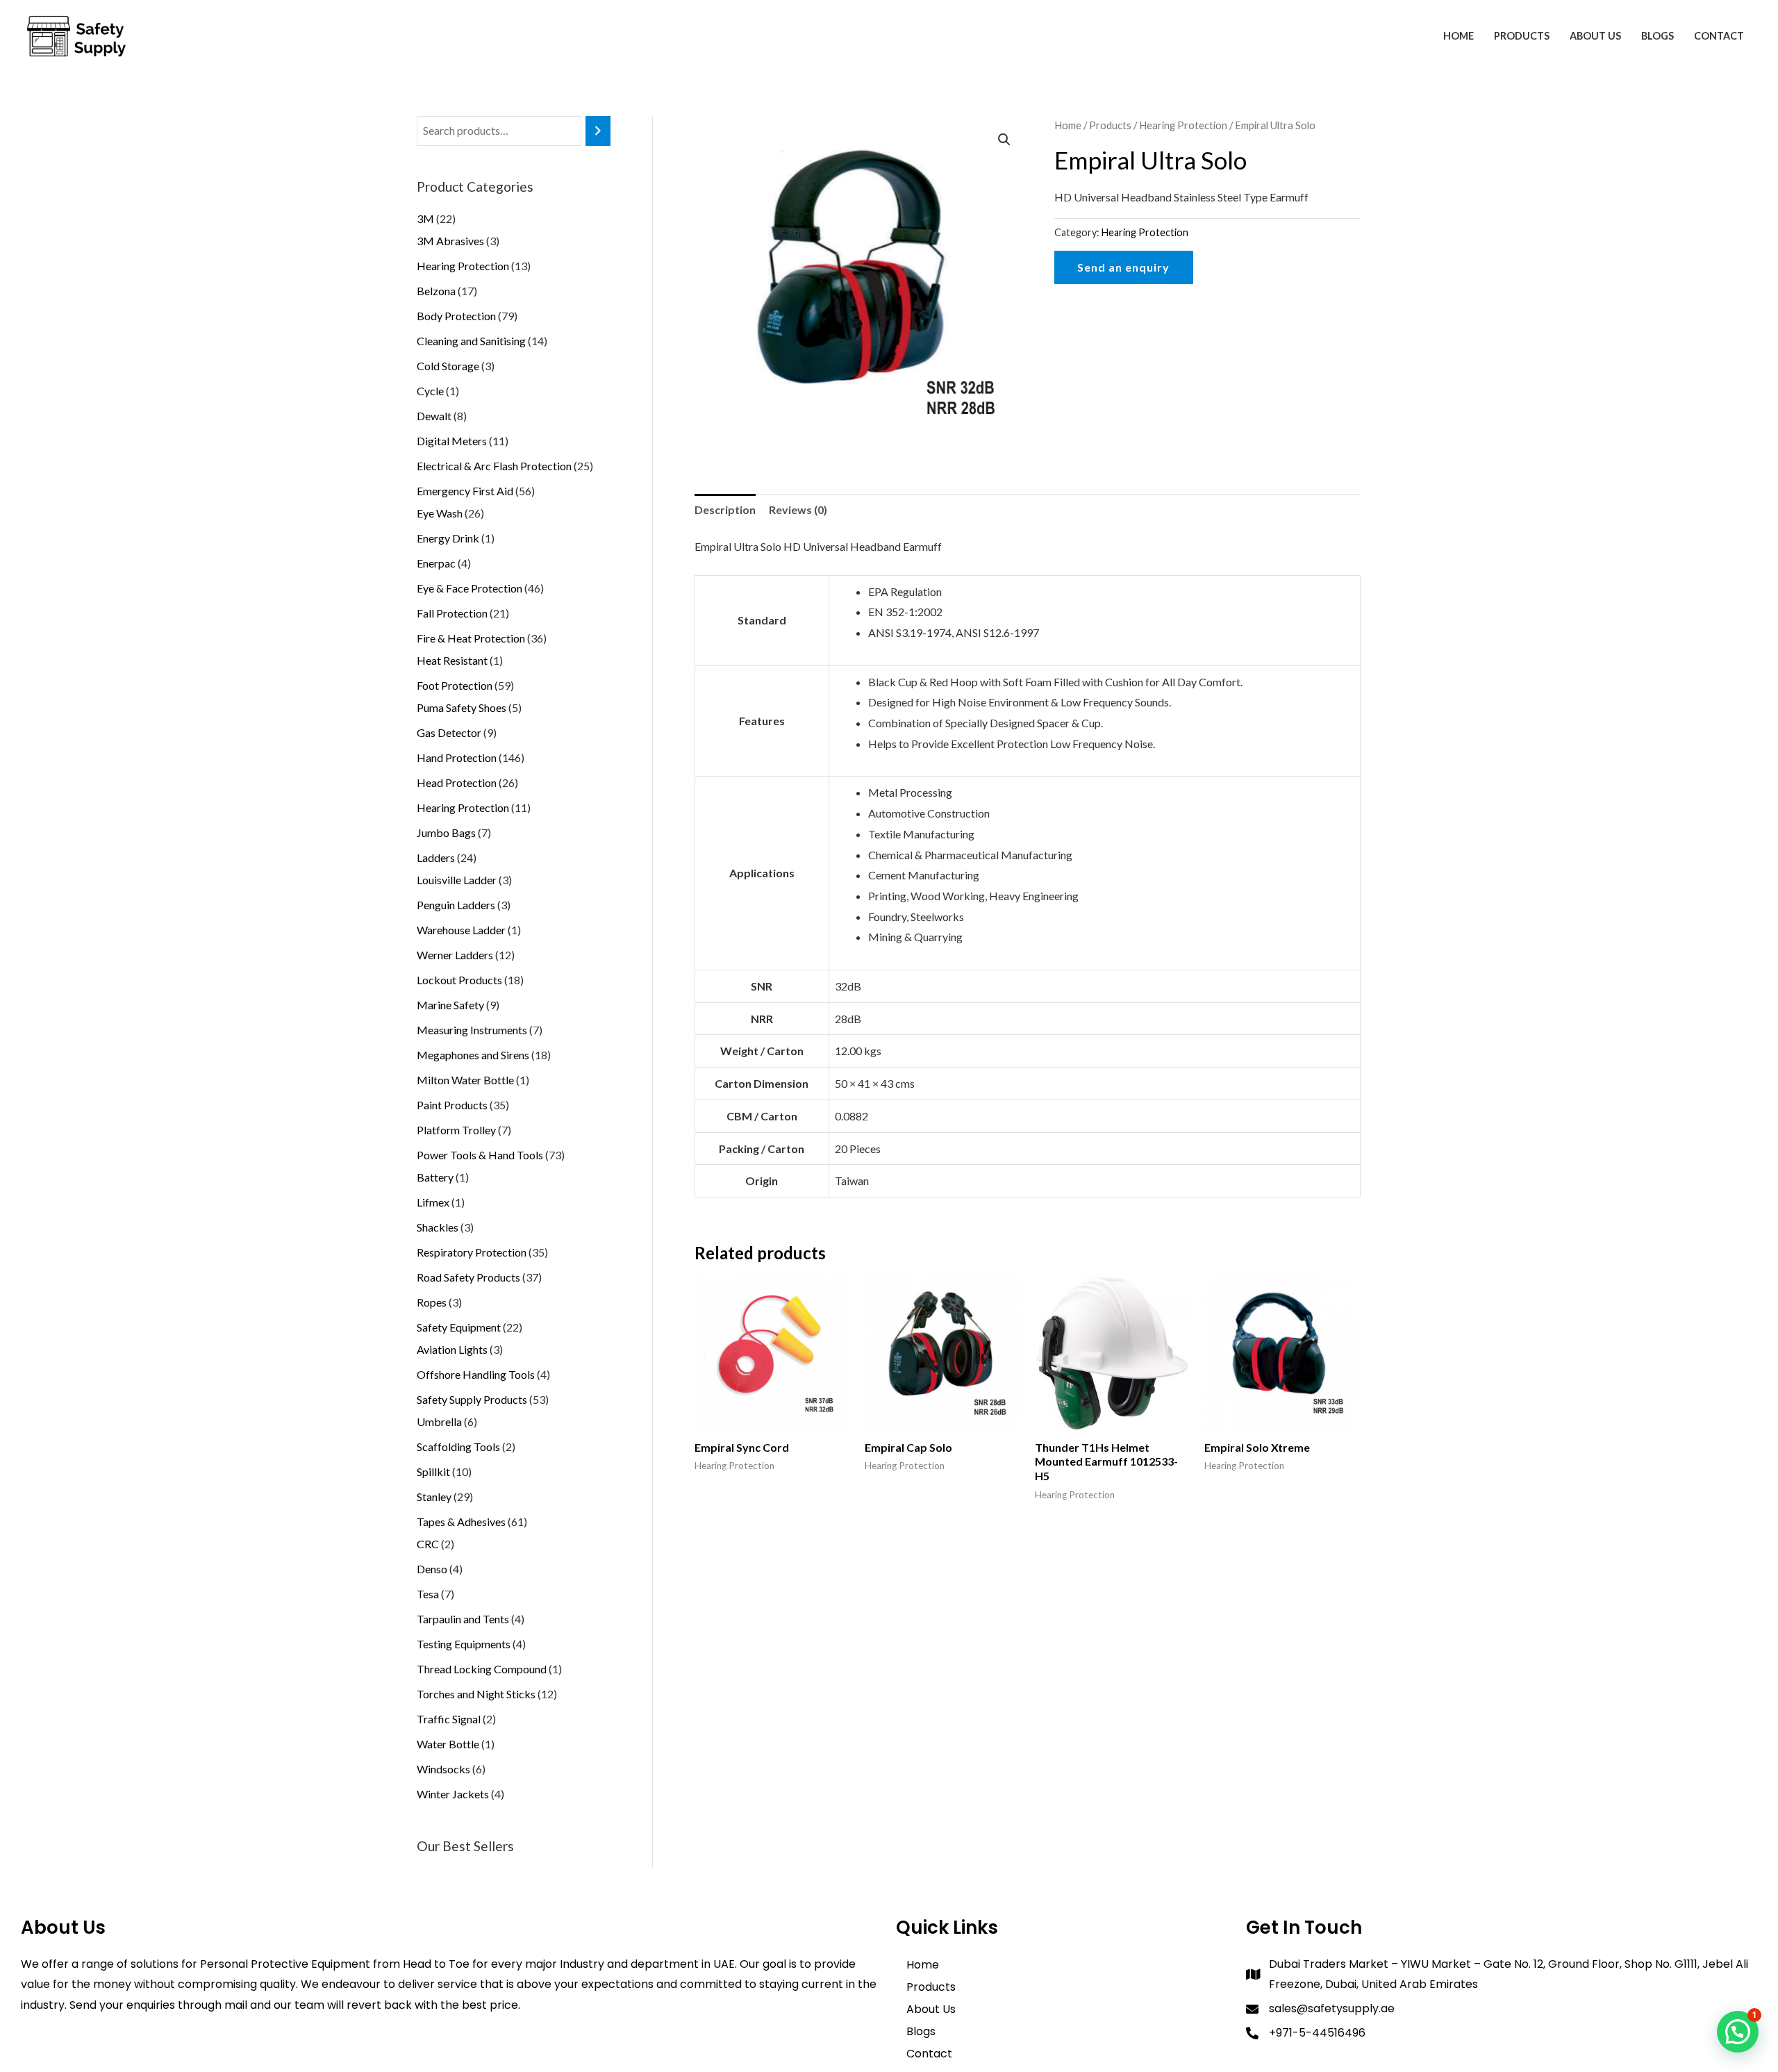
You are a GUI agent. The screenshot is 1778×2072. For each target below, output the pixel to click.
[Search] (598, 131)
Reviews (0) (798, 509)
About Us (1595, 36)
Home (1459, 36)
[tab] (725, 510)
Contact (1719, 36)
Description (725, 509)
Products (1522, 36)
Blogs (1657, 36)
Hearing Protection (1183, 125)
